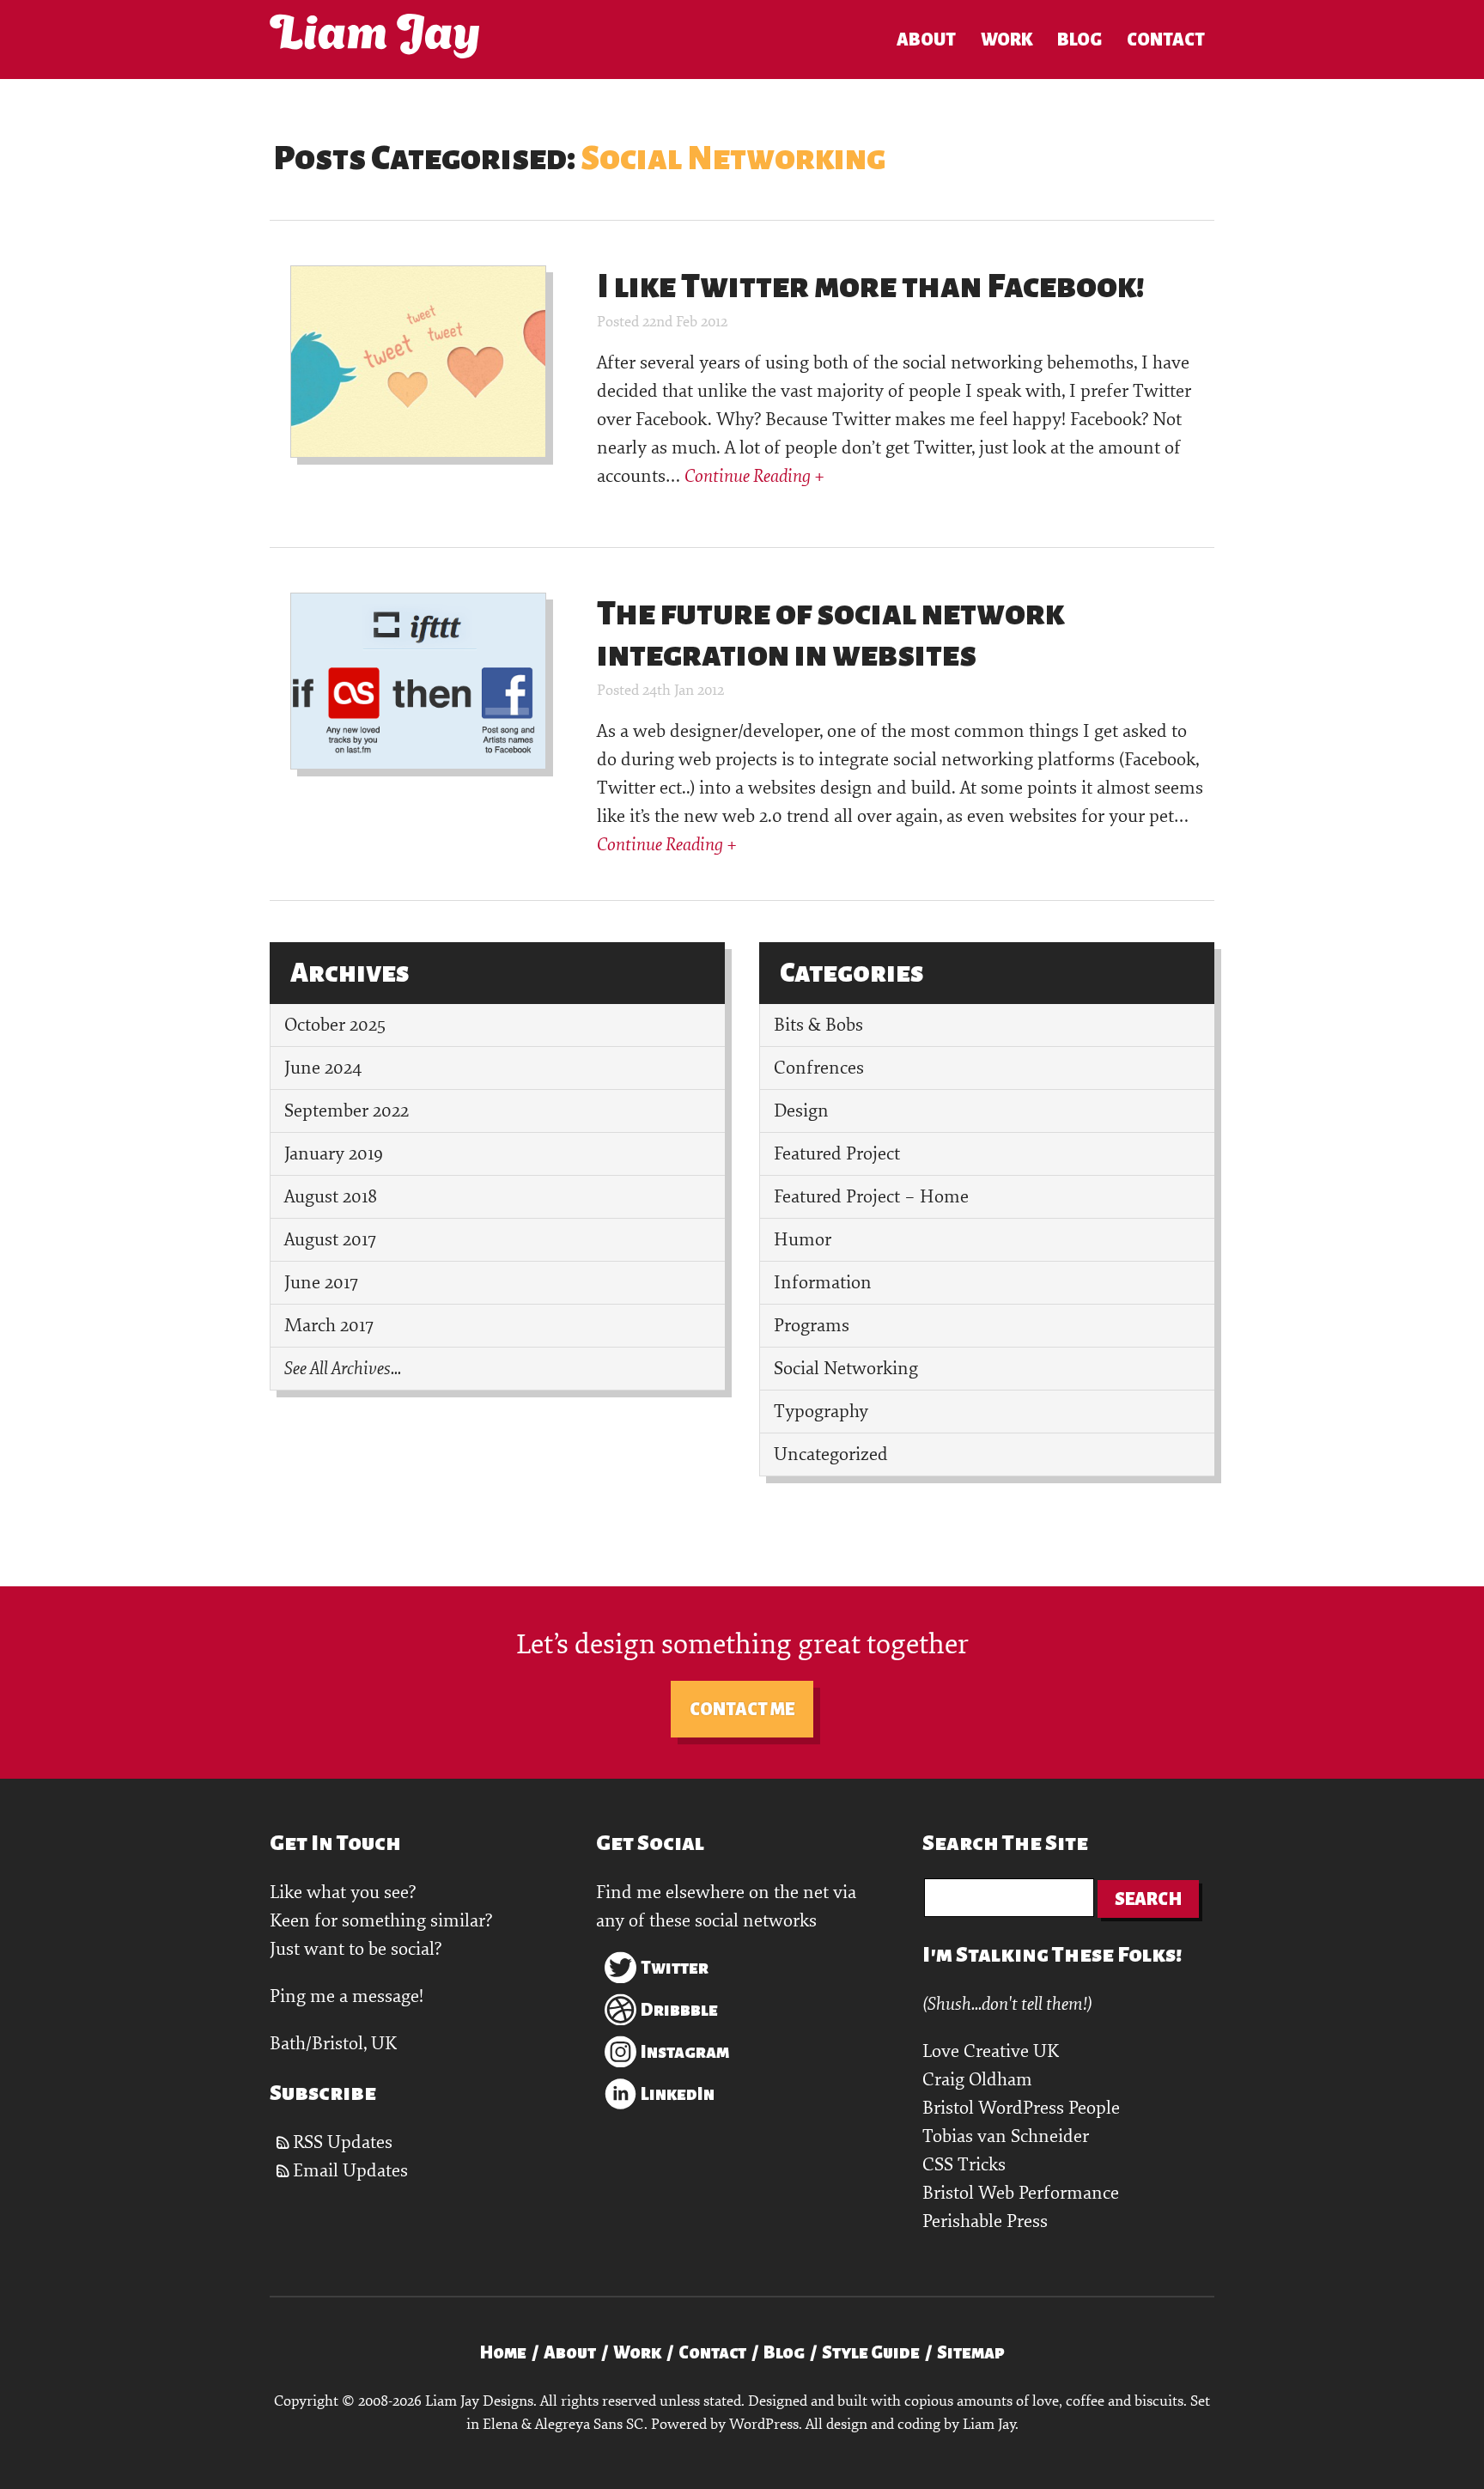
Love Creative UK (991, 2051)
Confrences (819, 1068)
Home (503, 2352)
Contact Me (742, 1709)
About (926, 40)
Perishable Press (985, 2221)
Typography (821, 1412)
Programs (812, 1326)
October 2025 (335, 1025)
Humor (803, 1240)
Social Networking (846, 1369)
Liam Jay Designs (374, 36)
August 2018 (331, 1197)
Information (823, 1283)
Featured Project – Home (871, 1197)
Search (1148, 1899)
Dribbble (679, 2010)
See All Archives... (343, 1369)
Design (801, 1111)
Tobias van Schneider (1006, 2136)
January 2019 (334, 1154)
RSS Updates (343, 2142)
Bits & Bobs (818, 1025)
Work (1007, 40)
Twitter (675, 1968)
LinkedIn (678, 2094)
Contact (1166, 40)
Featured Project (837, 1154)
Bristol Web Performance (1021, 2193)
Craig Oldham (977, 2080)
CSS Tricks (964, 2165)
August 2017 (330, 1240)
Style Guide (871, 2352)
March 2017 (329, 1326)
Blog (1080, 40)
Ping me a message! (347, 1996)
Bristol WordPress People (1021, 2108)
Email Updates (350, 2171)
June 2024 (323, 1068)
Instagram (685, 2052)
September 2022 (347, 1111)
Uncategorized (831, 1454)
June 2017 (321, 1283)
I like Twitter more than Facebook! (871, 286)
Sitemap (971, 2352)
